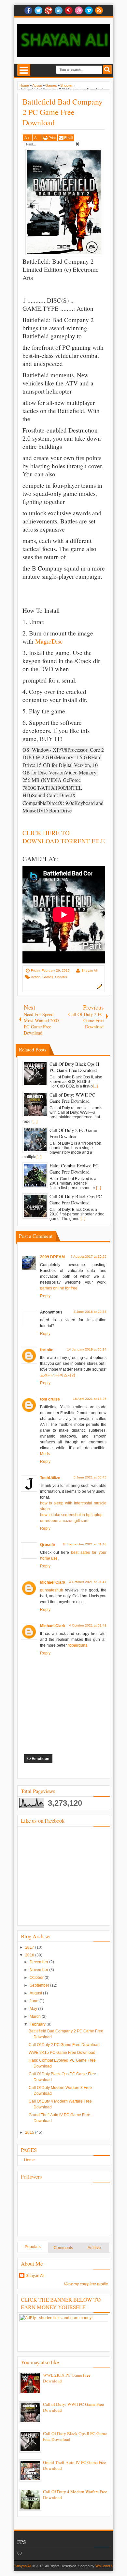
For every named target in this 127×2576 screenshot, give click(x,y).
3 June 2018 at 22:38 (90, 1312)
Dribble (79, 10)
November (39, 1970)
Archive (94, 2248)
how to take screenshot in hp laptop (71, 1515)
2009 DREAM (52, 1257)
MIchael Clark (53, 1582)
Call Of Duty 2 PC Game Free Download (64, 2045)
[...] (95, 1086)
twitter (38, 10)
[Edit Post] (99, 988)
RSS (99, 10)
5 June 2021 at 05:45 (90, 1477)
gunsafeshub (52, 1590)
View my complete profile (86, 2284)
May (34, 2009)
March (36, 2017)
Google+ (49, 10)
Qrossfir (48, 1545)
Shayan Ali (89, 970)
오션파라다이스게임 (58, 1375)
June (35, 2001)
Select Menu (24, 70)
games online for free (59, 1288)
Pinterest (69, 10)
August (36, 1993)
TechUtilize (50, 1478)
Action (36, 977)
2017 (30, 1947)
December (39, 1962)
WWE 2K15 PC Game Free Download (62, 2053)
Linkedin (59, 10)
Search (107, 70)
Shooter (61, 977)
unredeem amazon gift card (64, 1521)
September (40, 1985)
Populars (33, 2247)
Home (29, 2160)
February (38, 2024)
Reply (45, 1296)
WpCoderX (104, 2566)
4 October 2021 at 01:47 (88, 1582)
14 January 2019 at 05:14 (87, 1349)
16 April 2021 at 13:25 (90, 1399)
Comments (63, 2248)
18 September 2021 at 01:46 (85, 1544)
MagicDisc (49, 641)
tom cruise (50, 1399)
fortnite (47, 1350)
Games (48, 977)
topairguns (78, 1645)
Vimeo (89, 10)
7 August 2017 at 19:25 (89, 1257)
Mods (45, 1454)
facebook (28, 10)
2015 (30, 2132)
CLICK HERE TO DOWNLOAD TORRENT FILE (64, 837)
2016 (30, 1955)
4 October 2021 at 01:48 (88, 1625)
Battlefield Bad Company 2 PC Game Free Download (63, 112)
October (37, 1978)
